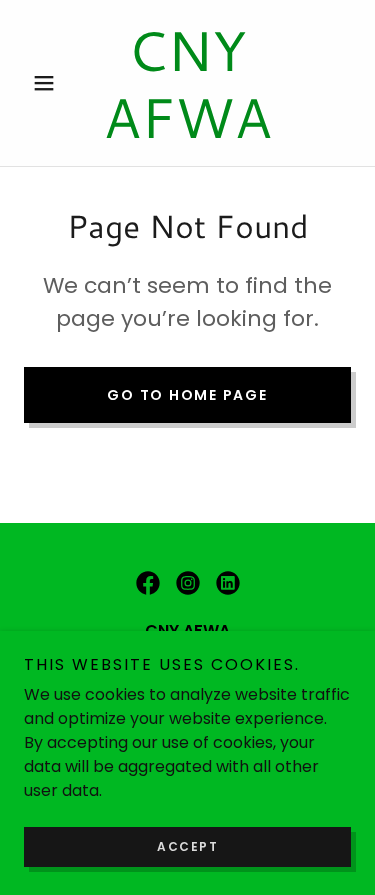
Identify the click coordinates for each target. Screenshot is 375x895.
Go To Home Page (187, 395)
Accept (187, 846)
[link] (187, 83)
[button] (48, 83)
